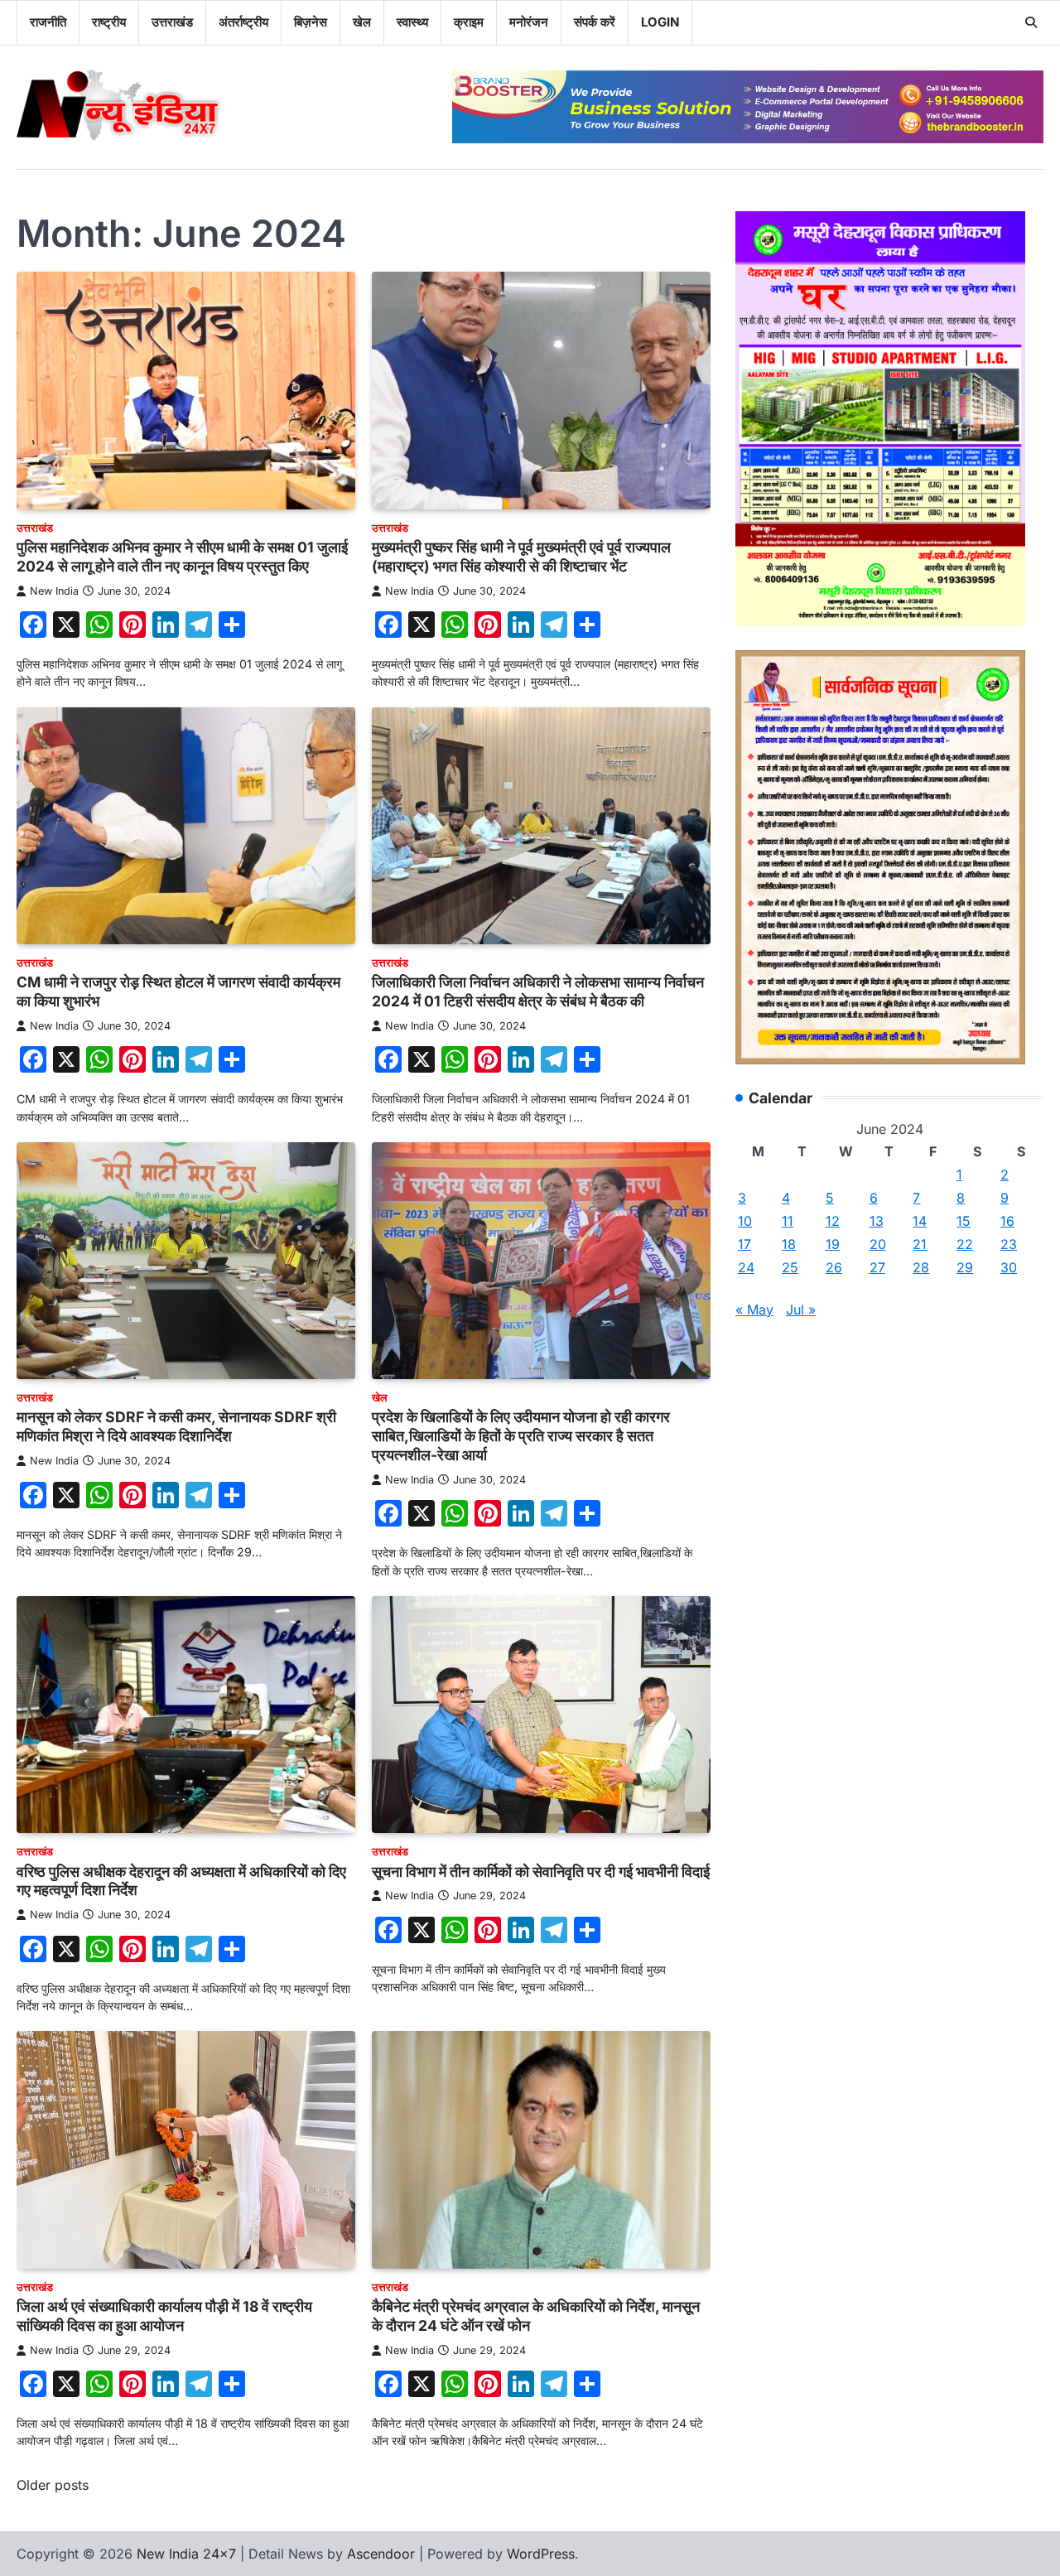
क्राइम (469, 22)
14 (920, 1221)
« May (754, 1310)
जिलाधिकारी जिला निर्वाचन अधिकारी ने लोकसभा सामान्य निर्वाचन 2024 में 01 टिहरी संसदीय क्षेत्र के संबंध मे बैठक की (538, 991)
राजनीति (48, 22)
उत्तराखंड (172, 22)
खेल (362, 22)
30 (1009, 1267)
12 (833, 1221)
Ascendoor (381, 2554)
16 (1007, 1221)
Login (660, 22)
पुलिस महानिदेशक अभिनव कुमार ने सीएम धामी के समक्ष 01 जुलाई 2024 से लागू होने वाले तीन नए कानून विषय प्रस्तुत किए (182, 557)
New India (54, 591)
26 (834, 1267)
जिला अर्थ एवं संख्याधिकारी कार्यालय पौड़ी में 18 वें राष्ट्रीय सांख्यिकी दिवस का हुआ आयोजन (164, 2316)
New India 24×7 (186, 2554)
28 (921, 1267)
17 (744, 1244)
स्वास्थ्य (412, 22)
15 (964, 1221)
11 (788, 1221)
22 (965, 1244)
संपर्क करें (595, 22)
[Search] (1031, 22)
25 (790, 1267)
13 (877, 1221)
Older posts (53, 2485)
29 (965, 1267)
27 (877, 1267)
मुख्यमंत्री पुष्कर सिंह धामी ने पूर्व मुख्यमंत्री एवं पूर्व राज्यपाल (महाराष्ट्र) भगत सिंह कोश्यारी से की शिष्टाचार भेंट (521, 557)
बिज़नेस (311, 22)
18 (789, 1244)
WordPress (541, 2554)
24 (746, 1267)
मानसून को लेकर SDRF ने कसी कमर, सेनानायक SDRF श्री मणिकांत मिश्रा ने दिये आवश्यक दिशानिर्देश (176, 1426)
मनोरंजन (529, 22)
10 (745, 1221)
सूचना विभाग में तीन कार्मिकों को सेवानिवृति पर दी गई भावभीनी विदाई (541, 1872)
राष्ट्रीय (109, 22)
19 (833, 1244)
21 (920, 1244)
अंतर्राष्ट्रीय (243, 22)
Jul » (801, 1310)
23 (1009, 1244)
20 (878, 1244)
